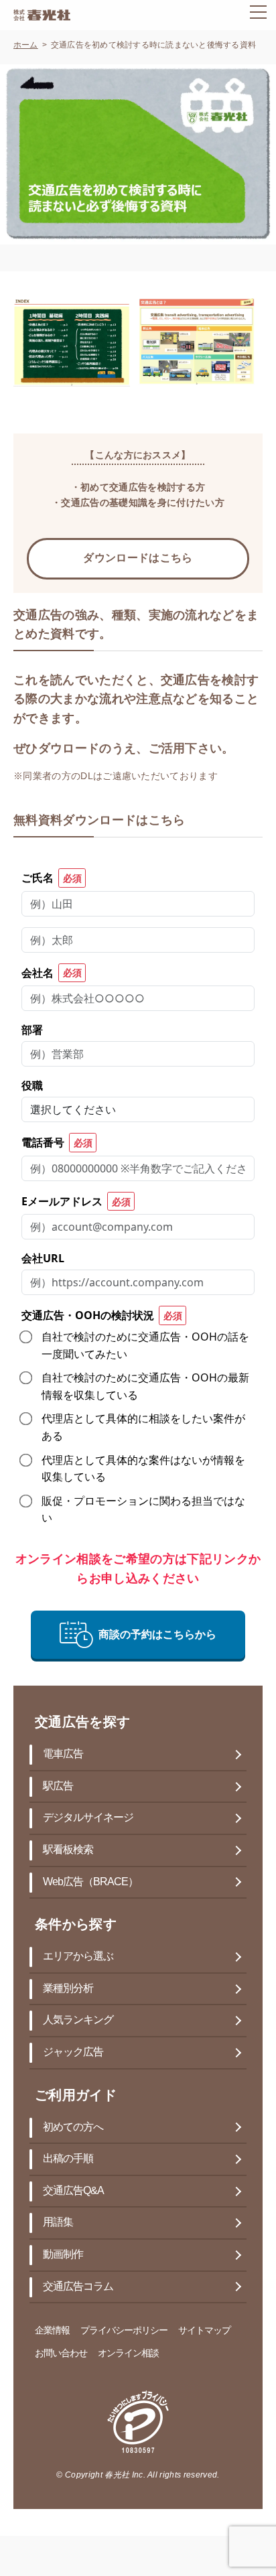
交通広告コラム (78, 2287)
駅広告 (58, 1786)
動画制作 (63, 2255)
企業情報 (52, 2331)
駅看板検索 (68, 1850)
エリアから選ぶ (78, 1957)
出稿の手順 (68, 2159)
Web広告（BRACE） (90, 1882)
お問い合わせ (61, 2354)
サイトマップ (204, 2331)
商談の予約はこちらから (157, 1634)
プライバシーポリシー (124, 2331)
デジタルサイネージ (88, 1818)
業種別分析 (68, 1989)
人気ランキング (78, 2020)
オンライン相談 (128, 2354)
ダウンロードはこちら (138, 558)
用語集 (58, 2223)
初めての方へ (73, 2127)
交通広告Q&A (73, 2191)
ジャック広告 (73, 2052)
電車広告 (63, 1754)
